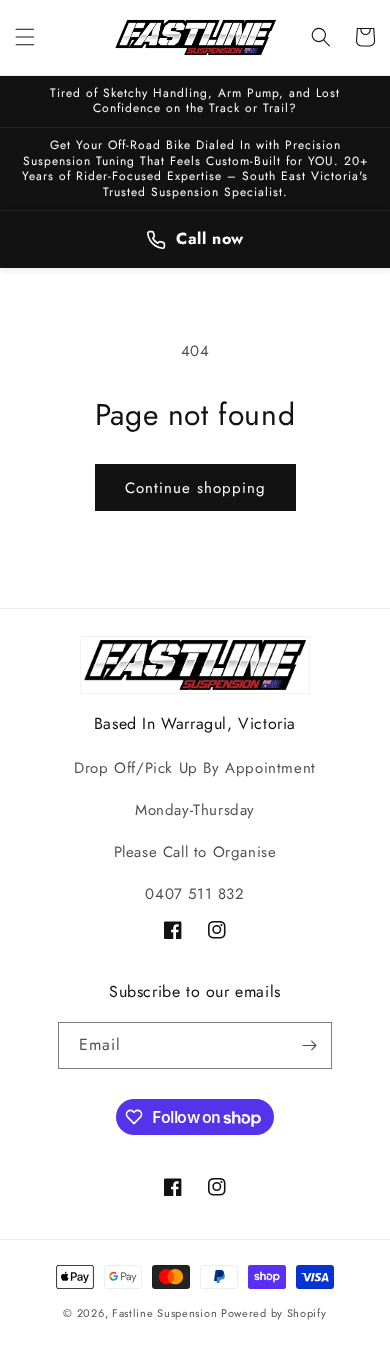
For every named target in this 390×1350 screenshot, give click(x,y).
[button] (25, 37)
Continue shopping (195, 488)
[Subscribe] (309, 1045)
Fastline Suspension (164, 1313)
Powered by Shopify (274, 1313)
